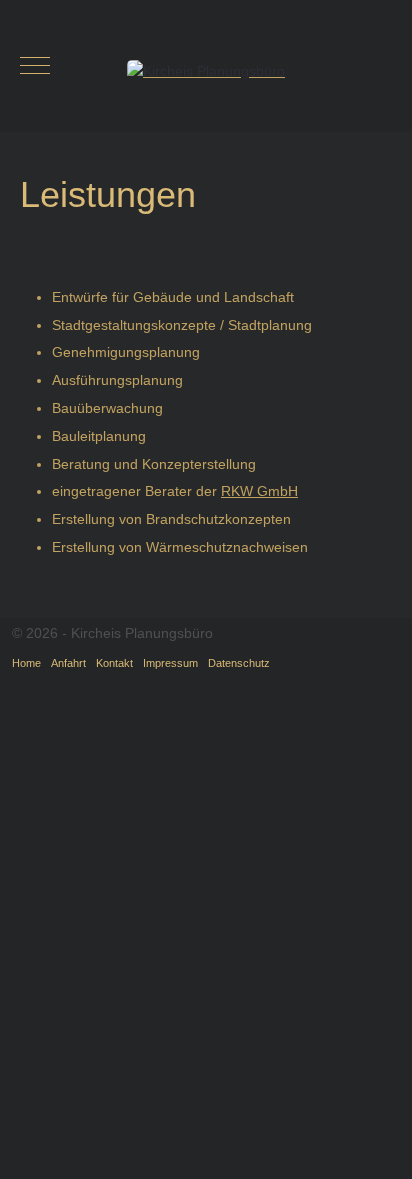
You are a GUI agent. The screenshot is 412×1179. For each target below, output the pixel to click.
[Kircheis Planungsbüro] (206, 69)
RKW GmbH (259, 491)
